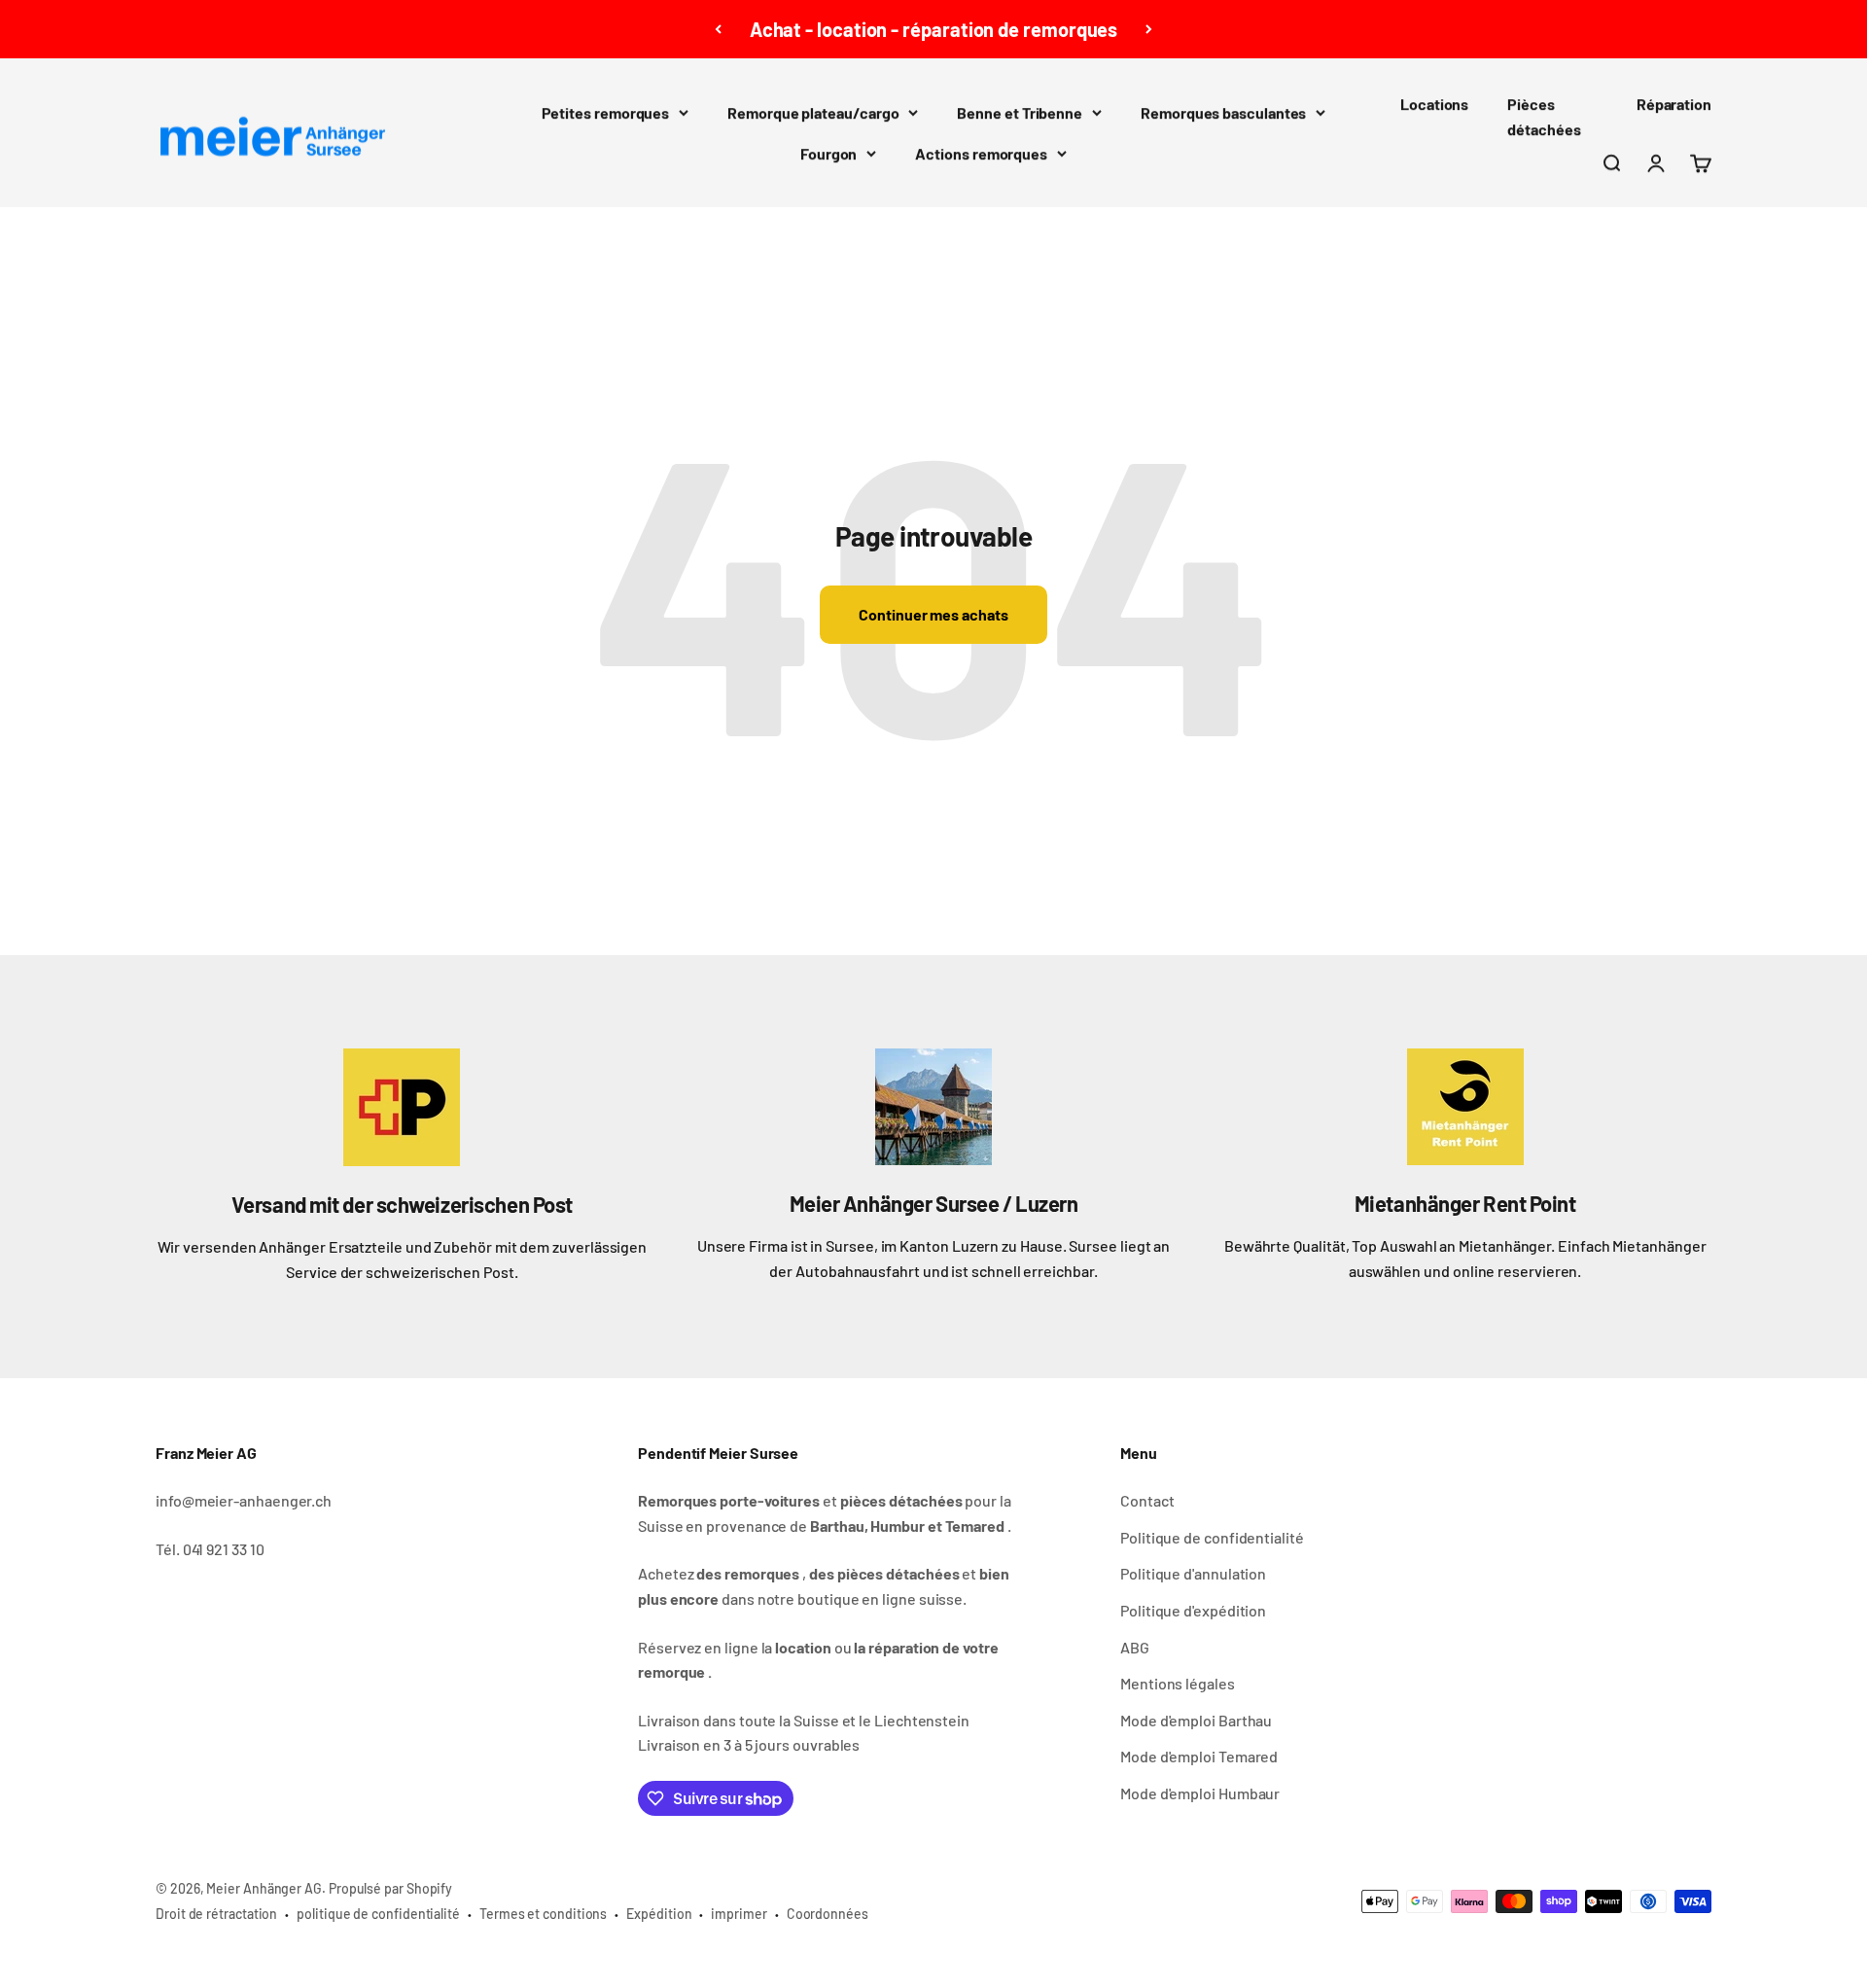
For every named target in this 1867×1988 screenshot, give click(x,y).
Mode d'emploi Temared (1199, 1756)
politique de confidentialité (378, 1914)
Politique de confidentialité (1212, 1537)
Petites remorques (606, 112)
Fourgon (828, 153)
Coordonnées (828, 1914)
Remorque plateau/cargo (813, 112)
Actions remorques (981, 153)
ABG (1135, 1647)
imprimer (739, 1914)
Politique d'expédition (1193, 1610)
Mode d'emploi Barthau (1196, 1720)
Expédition (659, 1914)
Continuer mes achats (933, 614)
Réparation (1674, 104)
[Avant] (1149, 29)
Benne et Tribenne (1020, 112)
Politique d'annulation (1193, 1573)
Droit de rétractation (216, 1914)
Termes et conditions (543, 1914)
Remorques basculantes (1223, 112)
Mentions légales (1178, 1683)
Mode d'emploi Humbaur (1200, 1793)
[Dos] (718, 29)
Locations (1434, 104)
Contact (1147, 1500)
